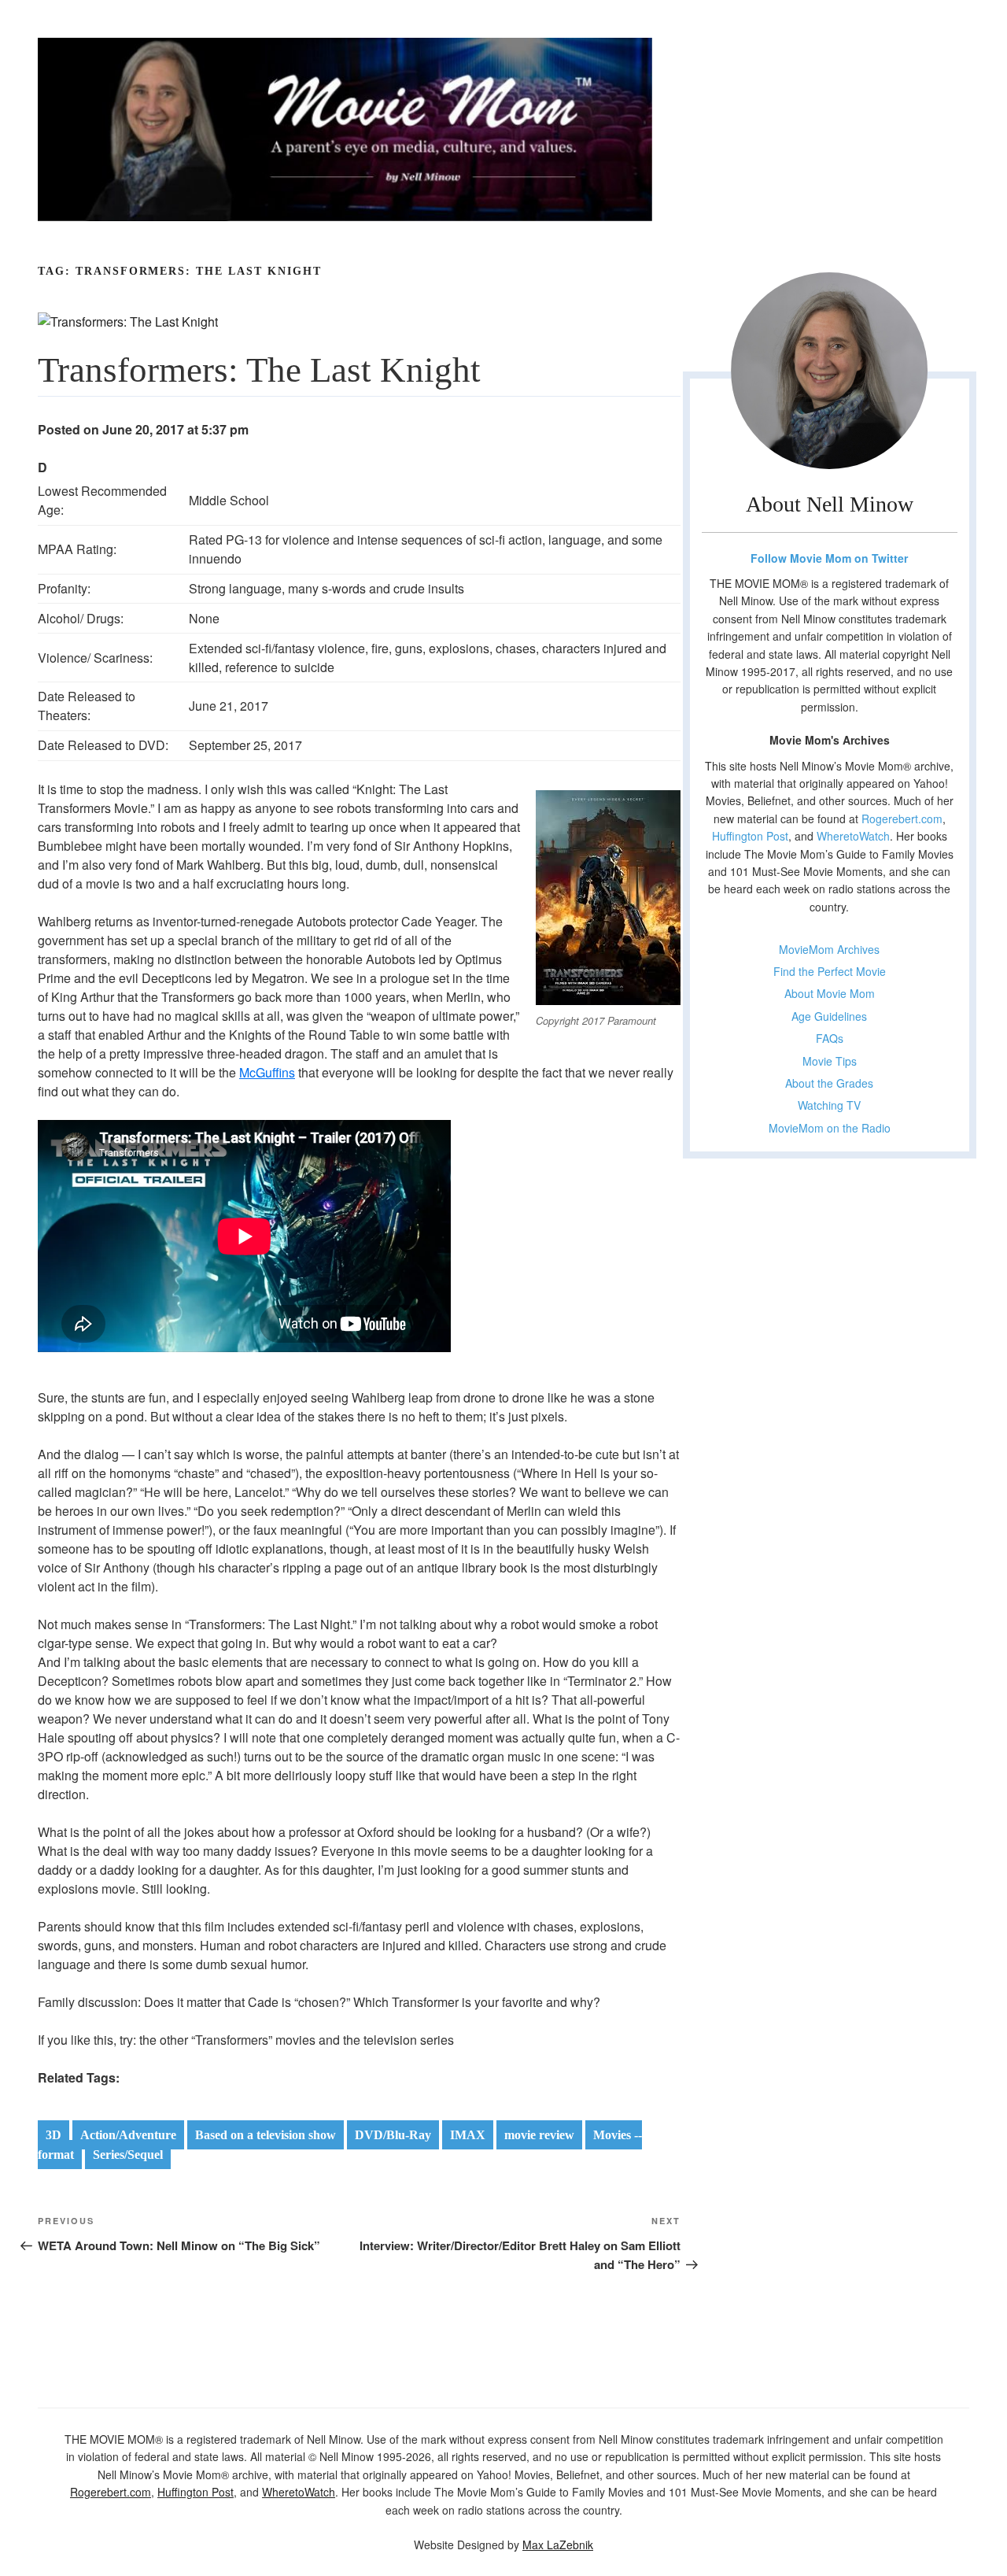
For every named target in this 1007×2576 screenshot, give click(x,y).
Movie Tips (830, 1061)
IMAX (468, 2135)
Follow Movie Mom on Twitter (829, 558)
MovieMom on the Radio (830, 1128)
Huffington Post (750, 836)
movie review (539, 2135)
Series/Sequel (128, 2155)
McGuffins (267, 1072)
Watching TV (829, 1105)
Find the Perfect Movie (830, 971)
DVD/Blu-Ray (393, 2135)
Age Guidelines (829, 1016)
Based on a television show (266, 2135)
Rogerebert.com (902, 819)
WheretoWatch (853, 836)
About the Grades (829, 1083)
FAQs (830, 1038)
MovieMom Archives (829, 949)
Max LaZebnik (558, 2545)
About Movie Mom (830, 993)
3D (53, 2135)
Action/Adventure (128, 2135)
